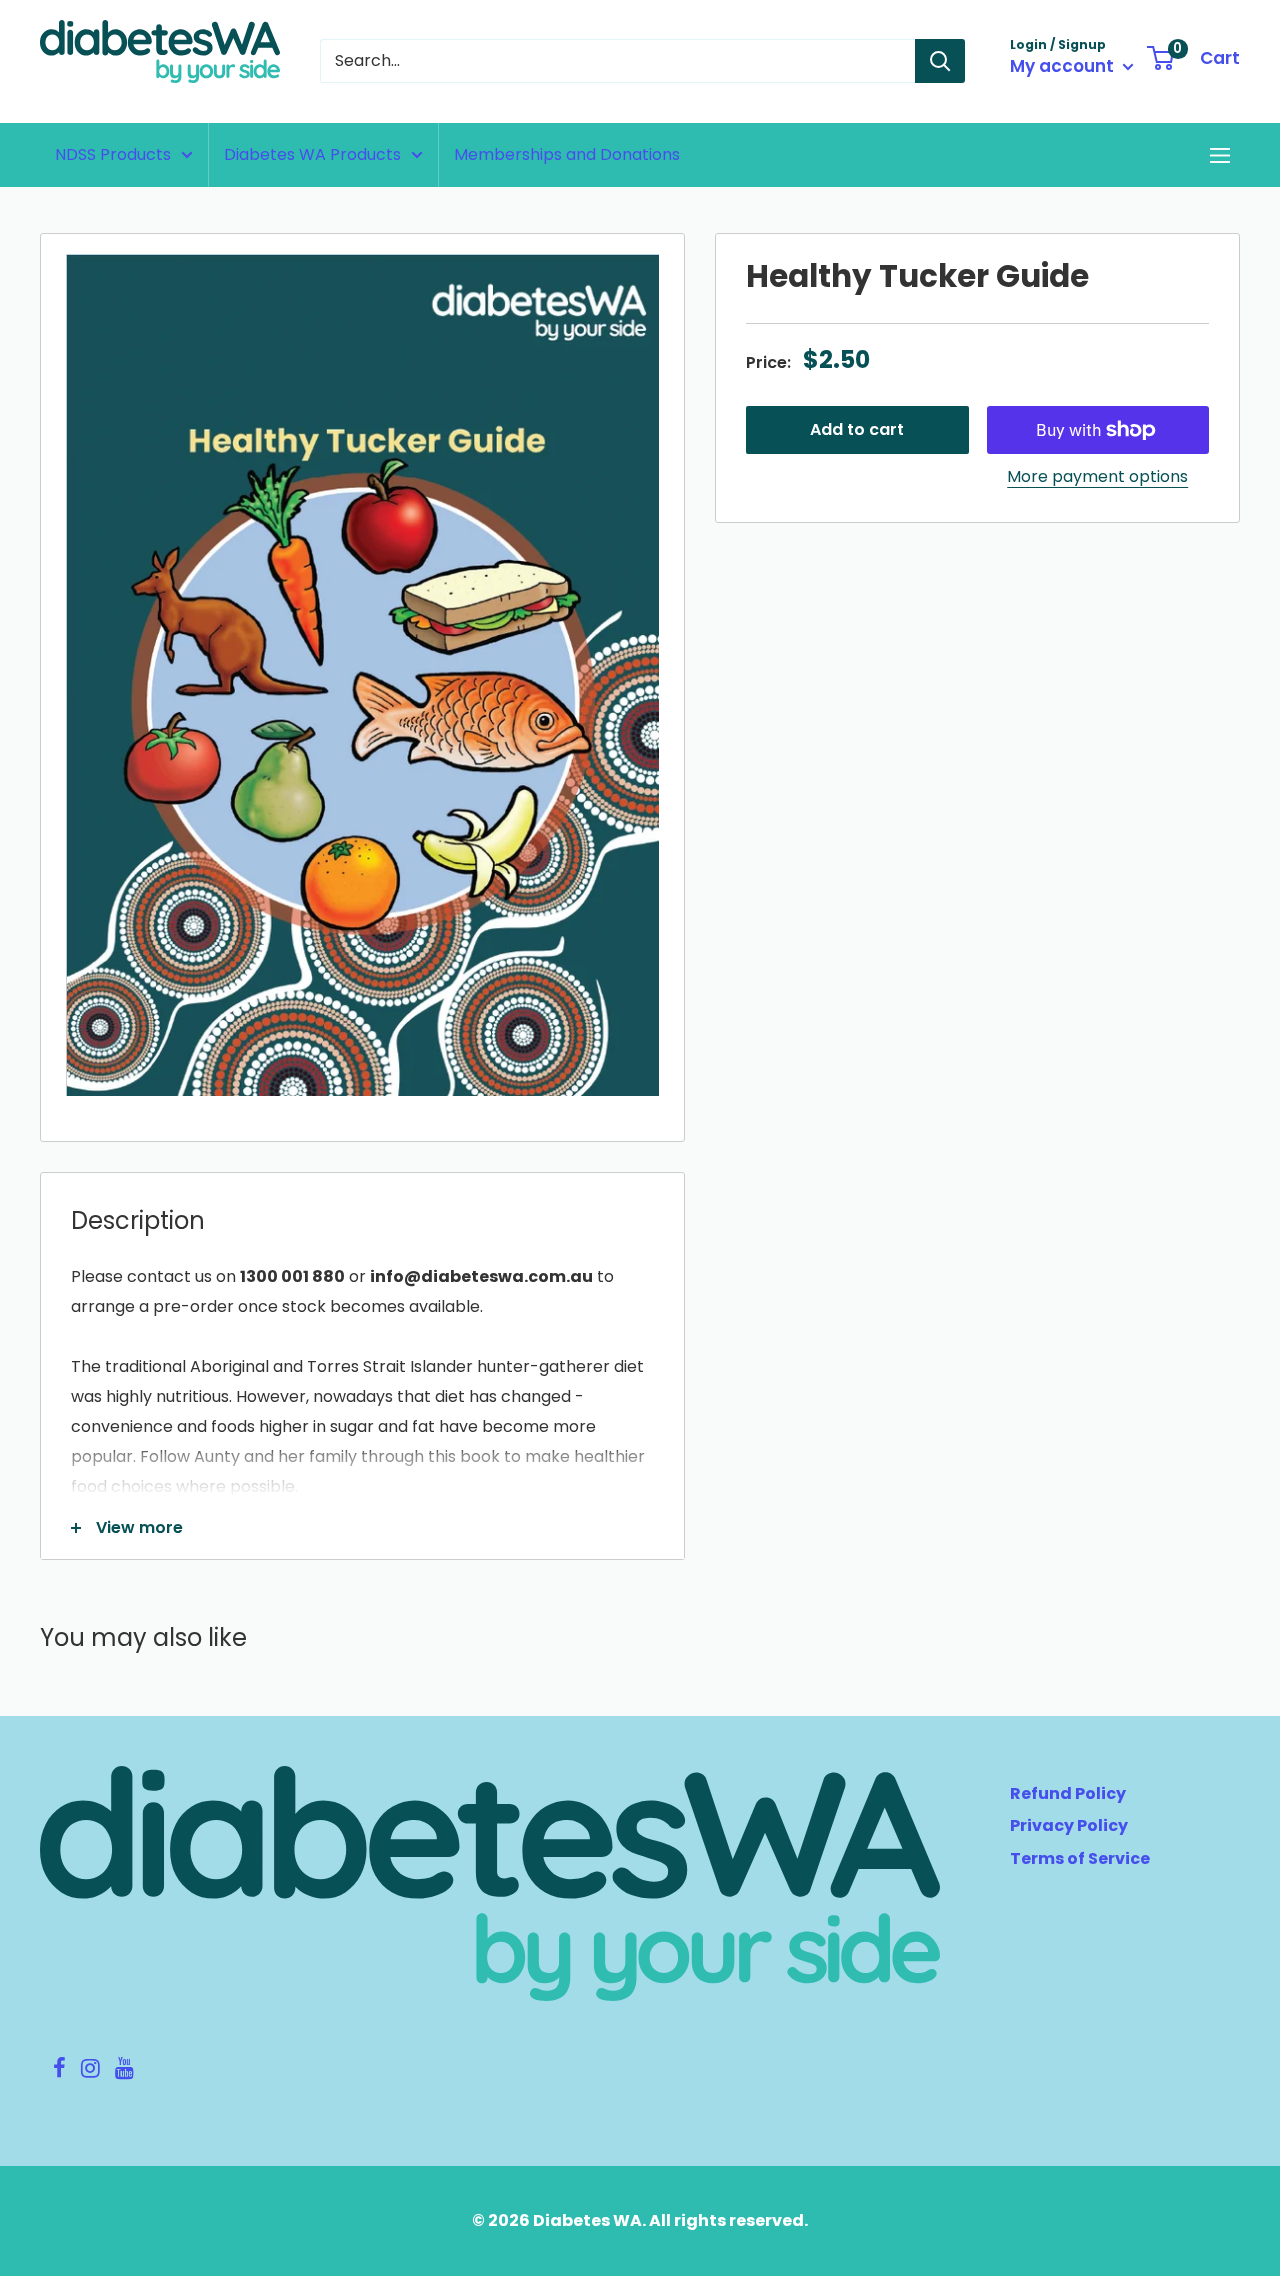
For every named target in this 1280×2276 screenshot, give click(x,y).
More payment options (1097, 476)
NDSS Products (113, 154)
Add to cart (857, 429)
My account (1064, 66)
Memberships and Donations (567, 154)
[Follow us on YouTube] (124, 2071)
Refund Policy (1068, 1793)
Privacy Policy (1069, 1825)
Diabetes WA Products (312, 154)
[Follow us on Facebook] (59, 2071)
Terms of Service (1080, 1858)
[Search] (940, 61)
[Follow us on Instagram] (90, 2071)
